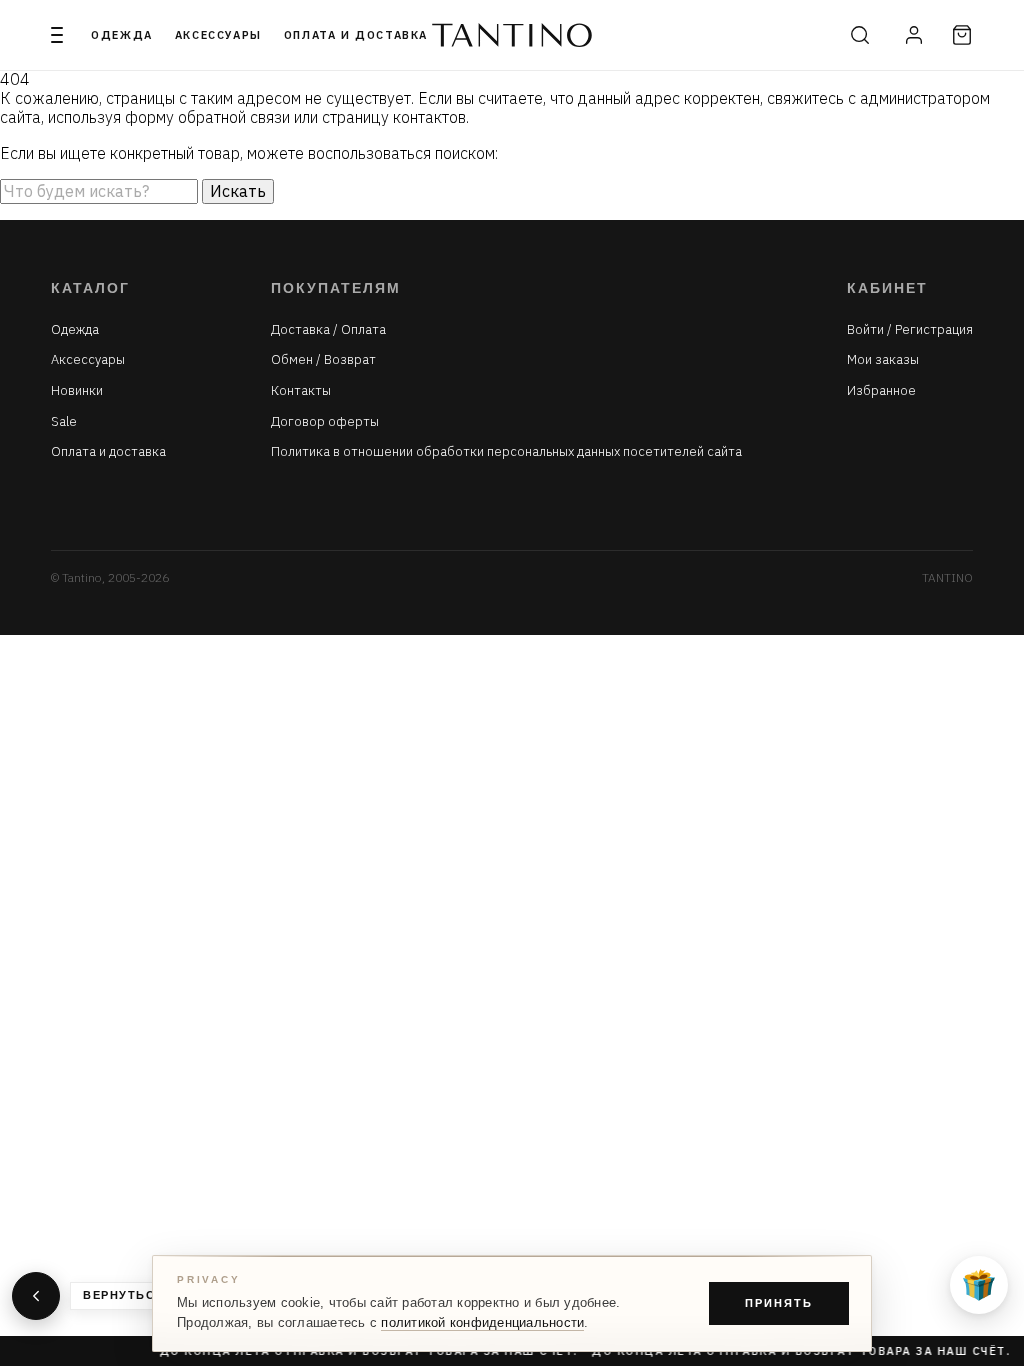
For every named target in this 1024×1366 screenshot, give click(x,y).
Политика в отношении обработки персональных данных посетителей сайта (506, 452)
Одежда (122, 35)
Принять (779, 1303)
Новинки (77, 391)
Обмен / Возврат (323, 360)
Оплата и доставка (356, 35)
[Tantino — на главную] (512, 35)
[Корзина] (962, 35)
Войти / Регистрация (910, 330)
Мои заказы (883, 360)
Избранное (881, 391)
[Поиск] (860, 35)
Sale (64, 422)
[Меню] (57, 35)
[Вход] (914, 35)
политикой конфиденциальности (482, 1323)
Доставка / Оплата (328, 330)
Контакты (301, 391)
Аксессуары (218, 35)
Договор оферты (325, 422)
